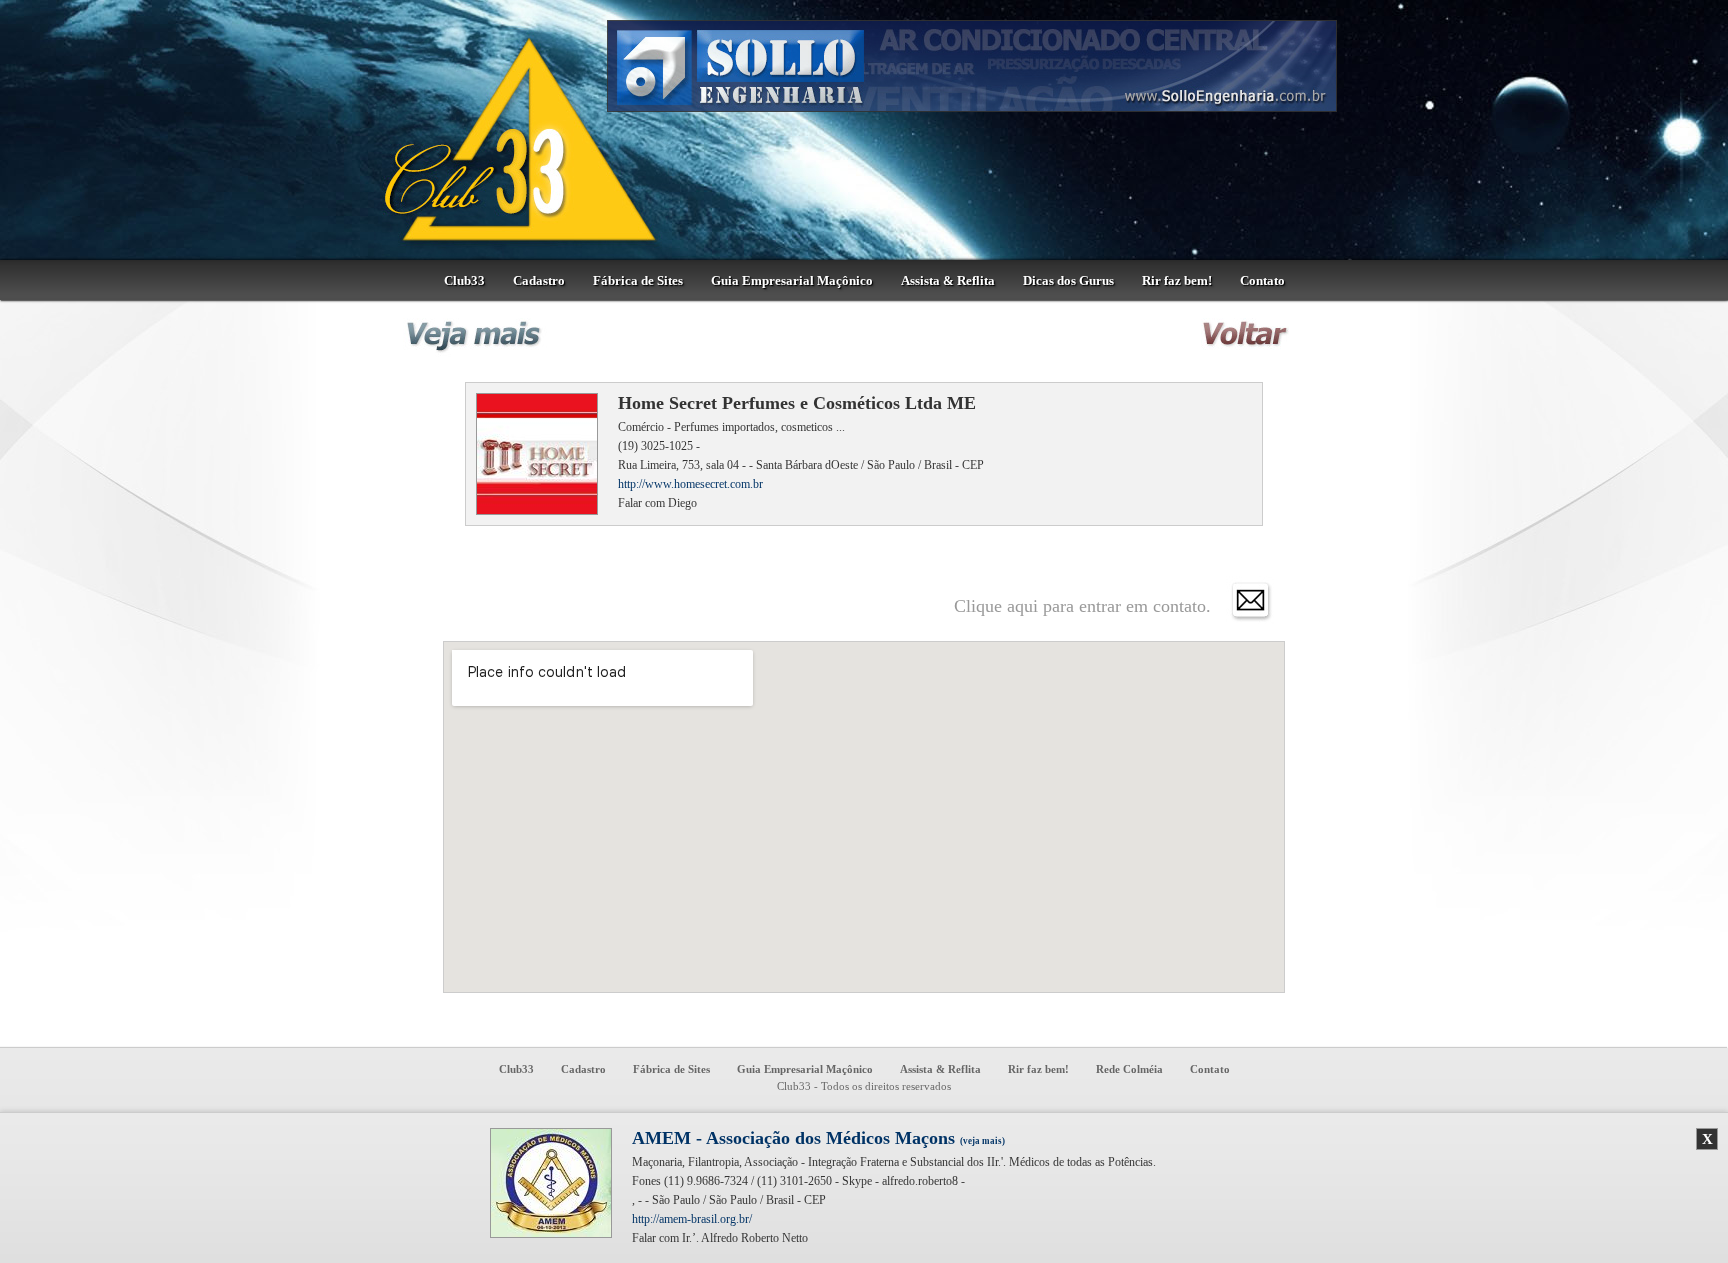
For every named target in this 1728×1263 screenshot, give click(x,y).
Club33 (464, 280)
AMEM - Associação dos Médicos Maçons (818, 1138)
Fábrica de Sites (638, 280)
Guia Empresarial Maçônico (792, 280)
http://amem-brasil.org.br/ (692, 1219)
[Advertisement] (1449, 615)
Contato (1262, 280)
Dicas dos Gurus (1068, 280)
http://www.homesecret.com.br (690, 484)
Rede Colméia (1129, 1069)
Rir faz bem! (1177, 280)
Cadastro (539, 280)
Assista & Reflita (948, 280)
